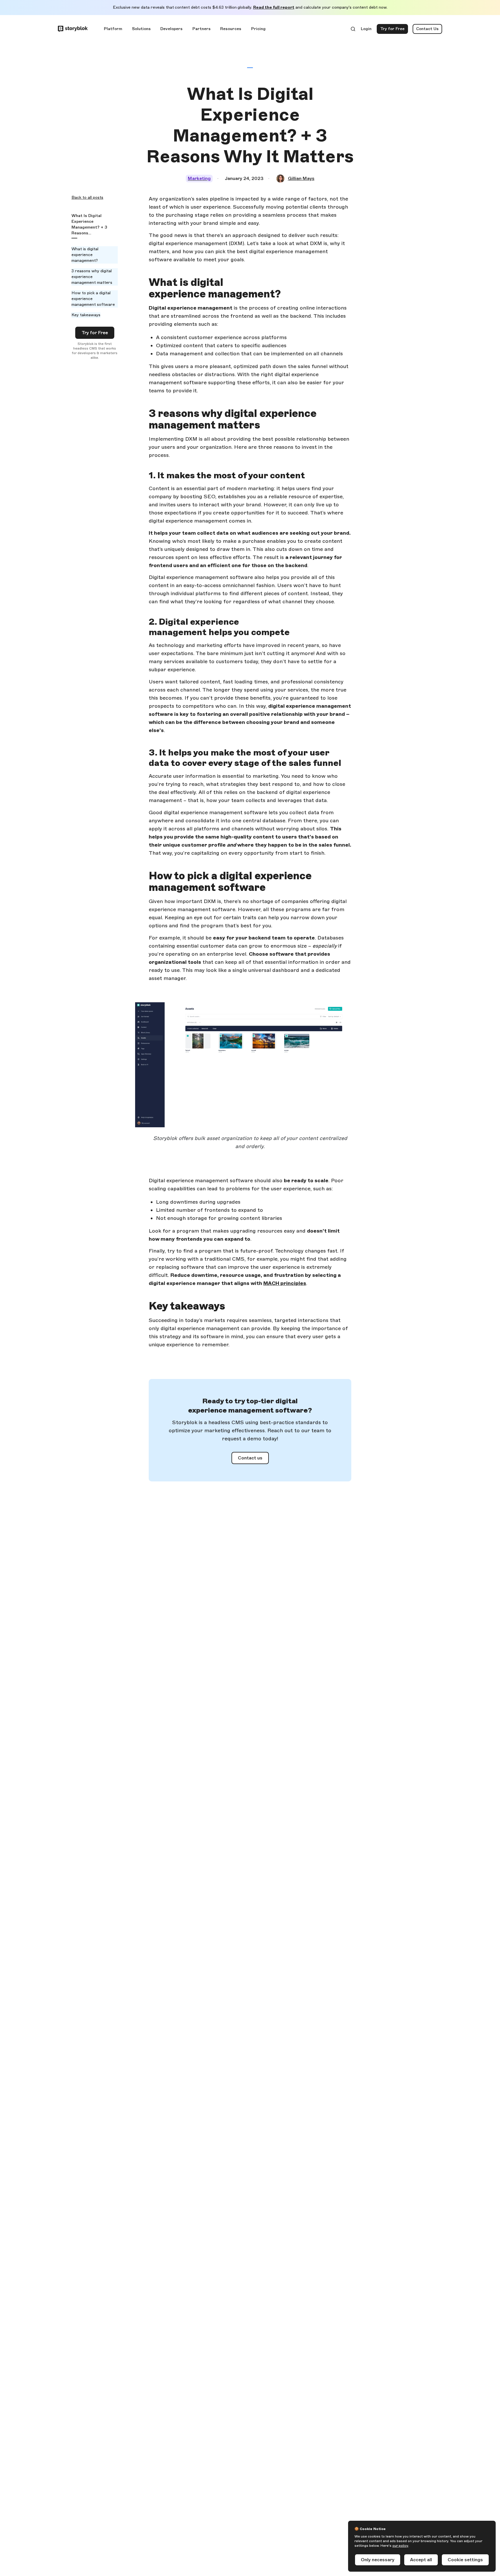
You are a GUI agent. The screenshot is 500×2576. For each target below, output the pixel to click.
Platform (113, 29)
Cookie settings (465, 2560)
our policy (400, 2546)
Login (366, 30)
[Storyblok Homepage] (73, 29)
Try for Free (394, 30)
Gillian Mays (301, 178)
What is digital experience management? (85, 255)
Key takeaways (86, 315)
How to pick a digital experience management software (93, 299)
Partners (202, 29)
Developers (171, 29)
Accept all (421, 2560)
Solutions (141, 29)
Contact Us (427, 29)
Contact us (250, 1458)
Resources (231, 29)
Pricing (258, 29)
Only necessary (378, 2560)
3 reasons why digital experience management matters (92, 277)
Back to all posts (87, 197)
